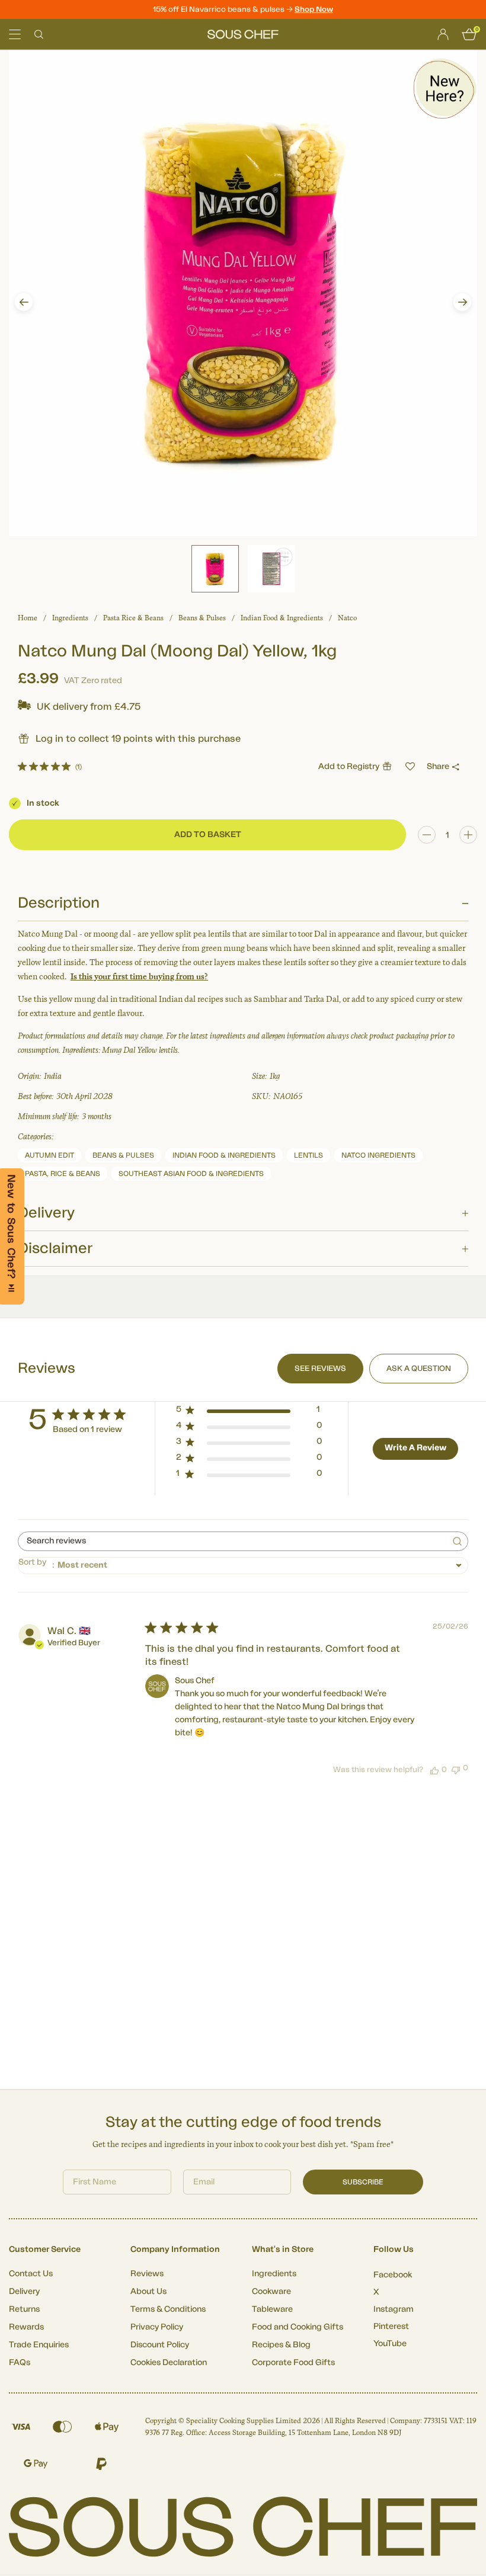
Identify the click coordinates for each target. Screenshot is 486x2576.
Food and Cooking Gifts (298, 2327)
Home (28, 618)
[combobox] (243, 1566)
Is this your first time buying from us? (139, 977)
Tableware (272, 2309)
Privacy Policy (157, 2327)
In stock (43, 803)
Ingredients (70, 618)
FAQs (20, 2363)
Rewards (26, 2327)
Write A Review (415, 1448)
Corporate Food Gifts (293, 2363)
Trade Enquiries (39, 2345)
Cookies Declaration (169, 2363)
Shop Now (314, 9)
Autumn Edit (49, 1155)
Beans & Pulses (202, 618)
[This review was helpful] (434, 1770)
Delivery (24, 2292)
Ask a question (419, 1368)
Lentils (308, 1155)
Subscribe (363, 2182)
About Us (148, 2292)
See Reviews (320, 1368)
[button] (24, 302)
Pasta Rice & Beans (133, 618)
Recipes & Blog (281, 2345)
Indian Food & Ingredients (282, 618)
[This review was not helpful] (456, 1769)
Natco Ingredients (378, 1155)
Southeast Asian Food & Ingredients (191, 1174)
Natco (347, 618)
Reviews (147, 2274)
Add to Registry (349, 767)
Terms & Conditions (168, 2309)
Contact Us (31, 2274)
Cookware (271, 2292)
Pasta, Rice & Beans (63, 1174)
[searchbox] (232, 1541)
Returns (24, 2309)
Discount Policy (160, 2345)
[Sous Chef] (243, 34)
